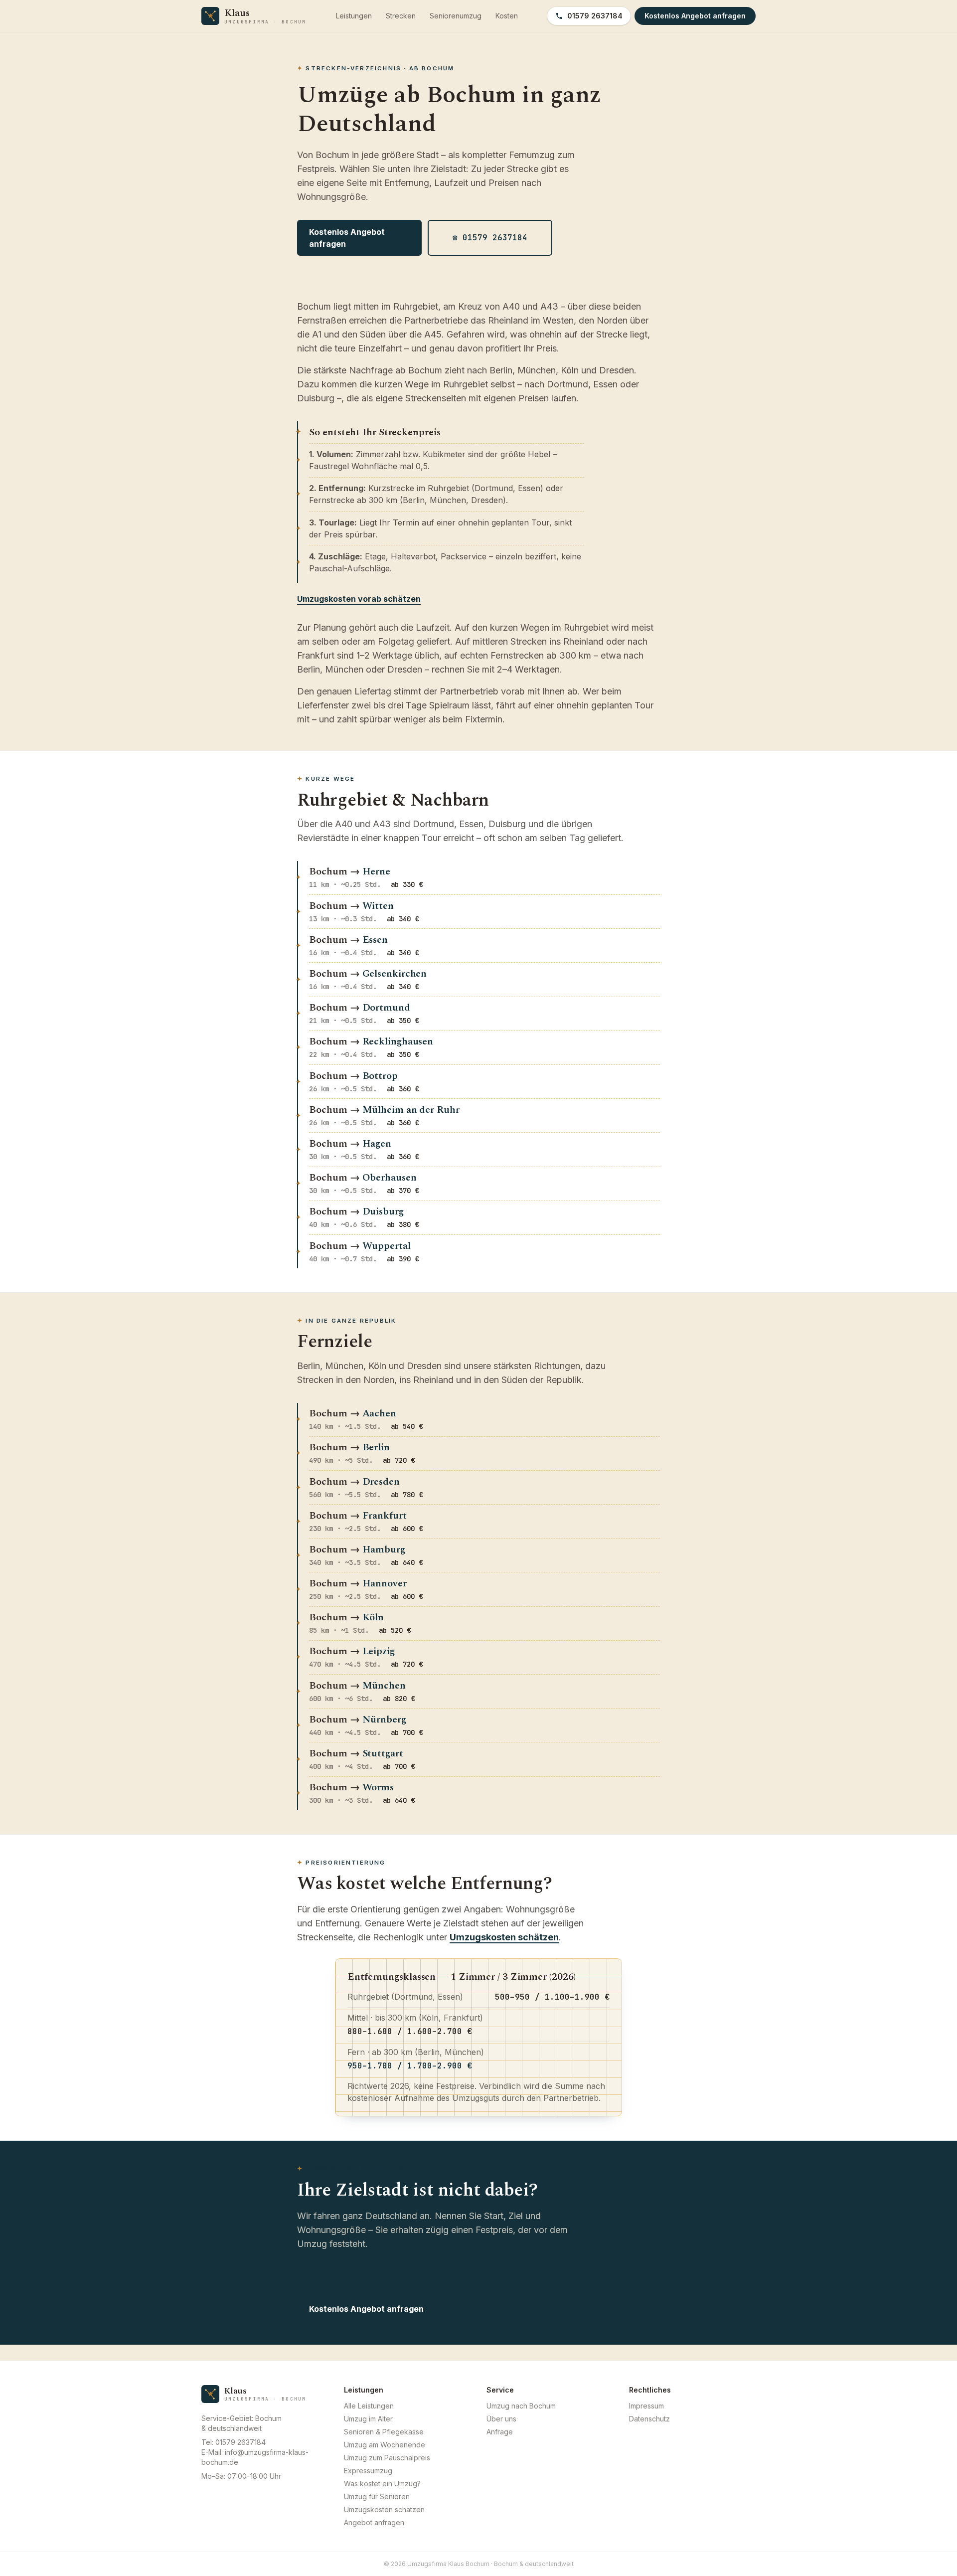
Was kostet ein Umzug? (382, 2484)
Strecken (401, 16)
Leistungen (354, 16)
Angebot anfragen (374, 2522)
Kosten (507, 16)
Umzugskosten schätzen (504, 1937)
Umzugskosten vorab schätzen (359, 599)
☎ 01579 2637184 (490, 238)
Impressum (646, 2406)
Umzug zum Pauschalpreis (387, 2458)
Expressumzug (368, 2471)
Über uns (501, 2419)
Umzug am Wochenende (385, 2445)
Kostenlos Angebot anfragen (347, 238)
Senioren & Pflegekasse (384, 2432)
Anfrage (500, 2432)
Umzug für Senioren (377, 2496)
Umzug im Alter (368, 2419)
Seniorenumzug (456, 16)
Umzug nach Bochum (521, 2406)
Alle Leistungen (369, 2406)
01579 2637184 (595, 16)
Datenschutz (649, 2419)
